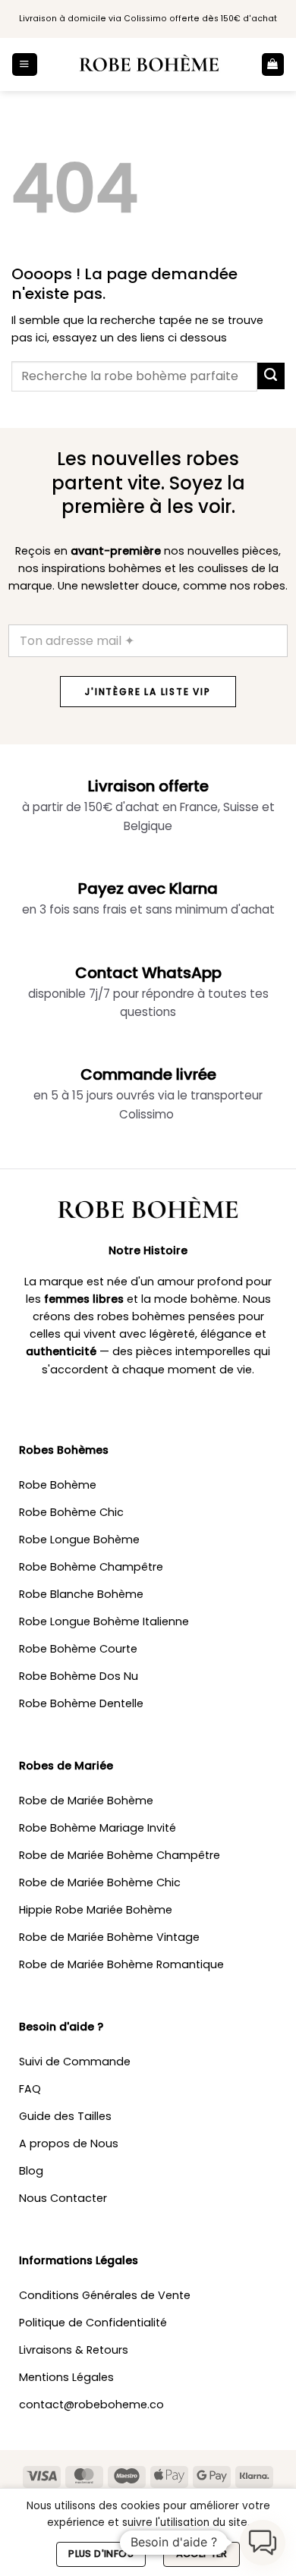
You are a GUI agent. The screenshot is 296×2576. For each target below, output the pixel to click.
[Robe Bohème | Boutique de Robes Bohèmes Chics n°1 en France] (149, 64)
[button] (24, 64)
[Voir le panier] (273, 64)
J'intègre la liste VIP (148, 692)
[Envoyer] (271, 376)
